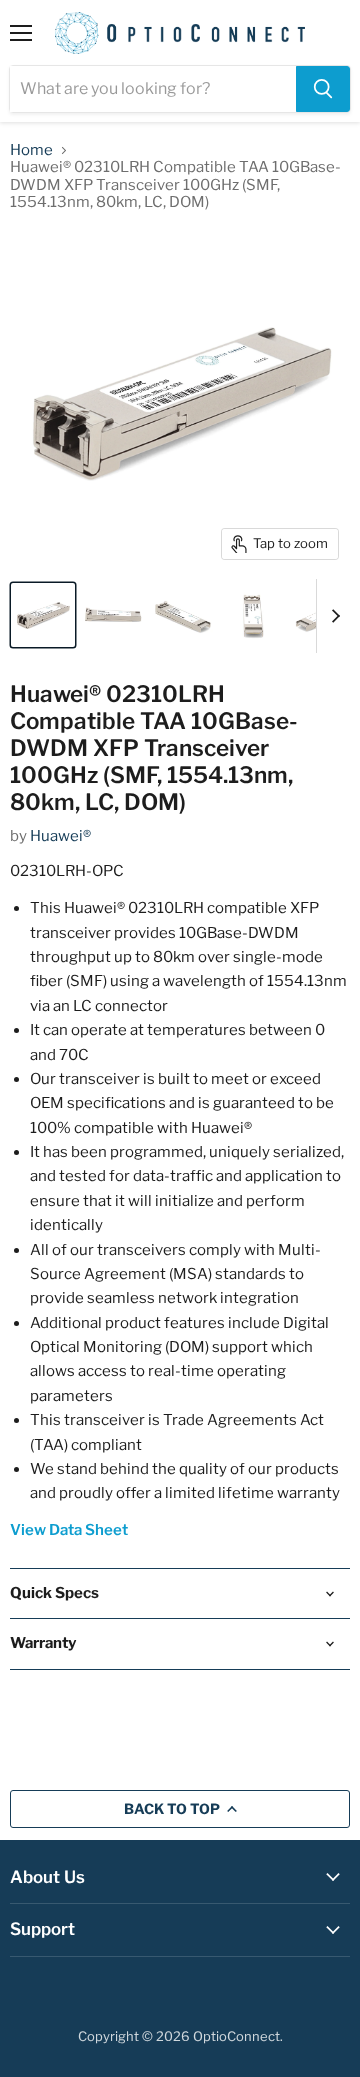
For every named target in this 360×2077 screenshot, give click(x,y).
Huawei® (60, 836)
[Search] (323, 89)
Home (31, 150)
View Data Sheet (69, 1530)
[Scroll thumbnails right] (332, 616)
